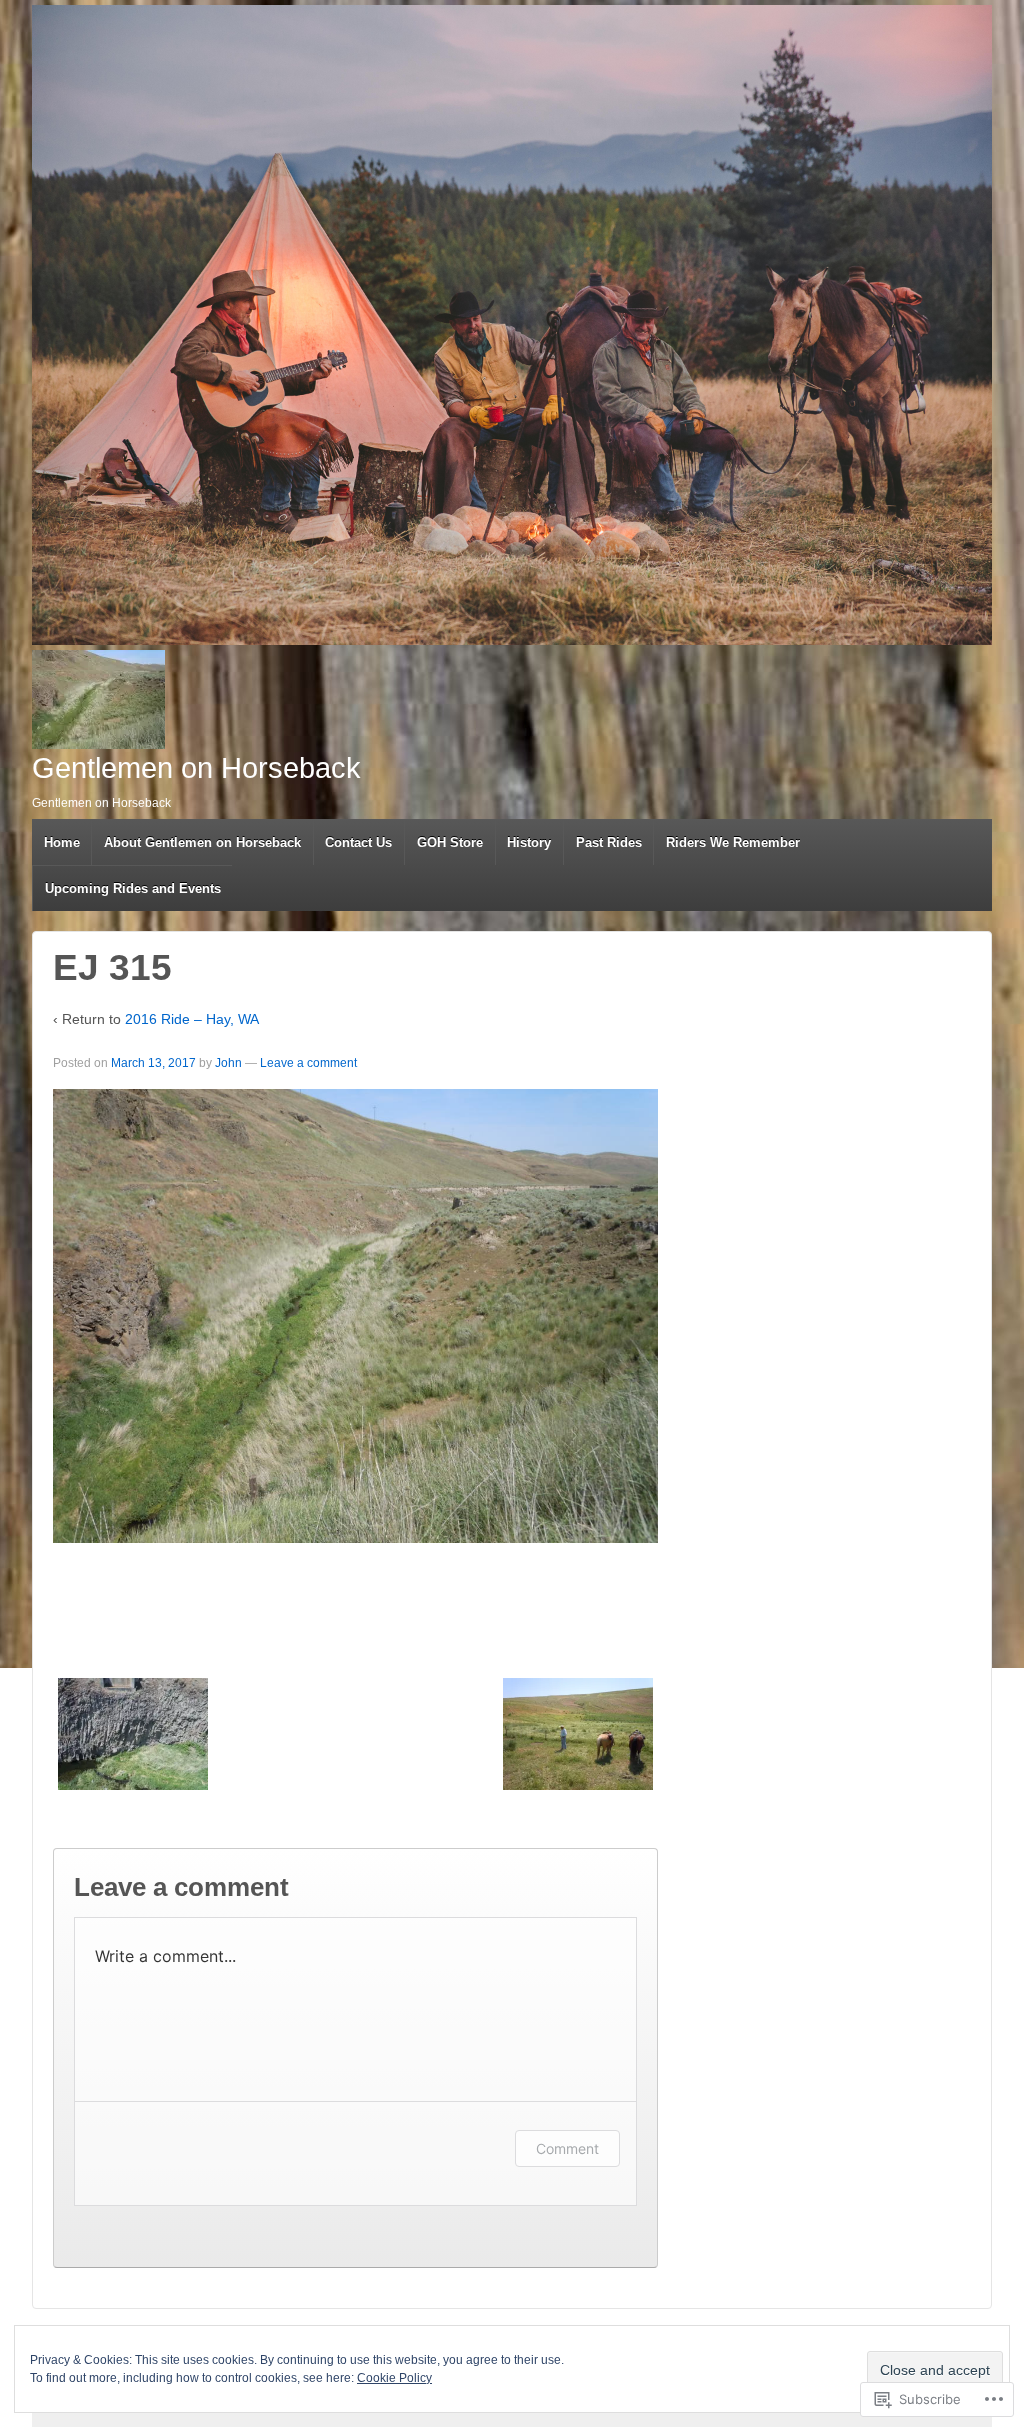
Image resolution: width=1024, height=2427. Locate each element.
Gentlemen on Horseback (196, 768)
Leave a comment (308, 1063)
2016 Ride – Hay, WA (192, 1019)
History (529, 842)
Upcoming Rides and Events (133, 888)
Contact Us (358, 842)
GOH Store (450, 842)
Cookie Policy (394, 2378)
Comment (567, 2148)
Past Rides (609, 842)
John (228, 1063)
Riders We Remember (733, 842)
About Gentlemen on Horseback (202, 842)
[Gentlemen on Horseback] (512, 325)
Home (62, 842)
